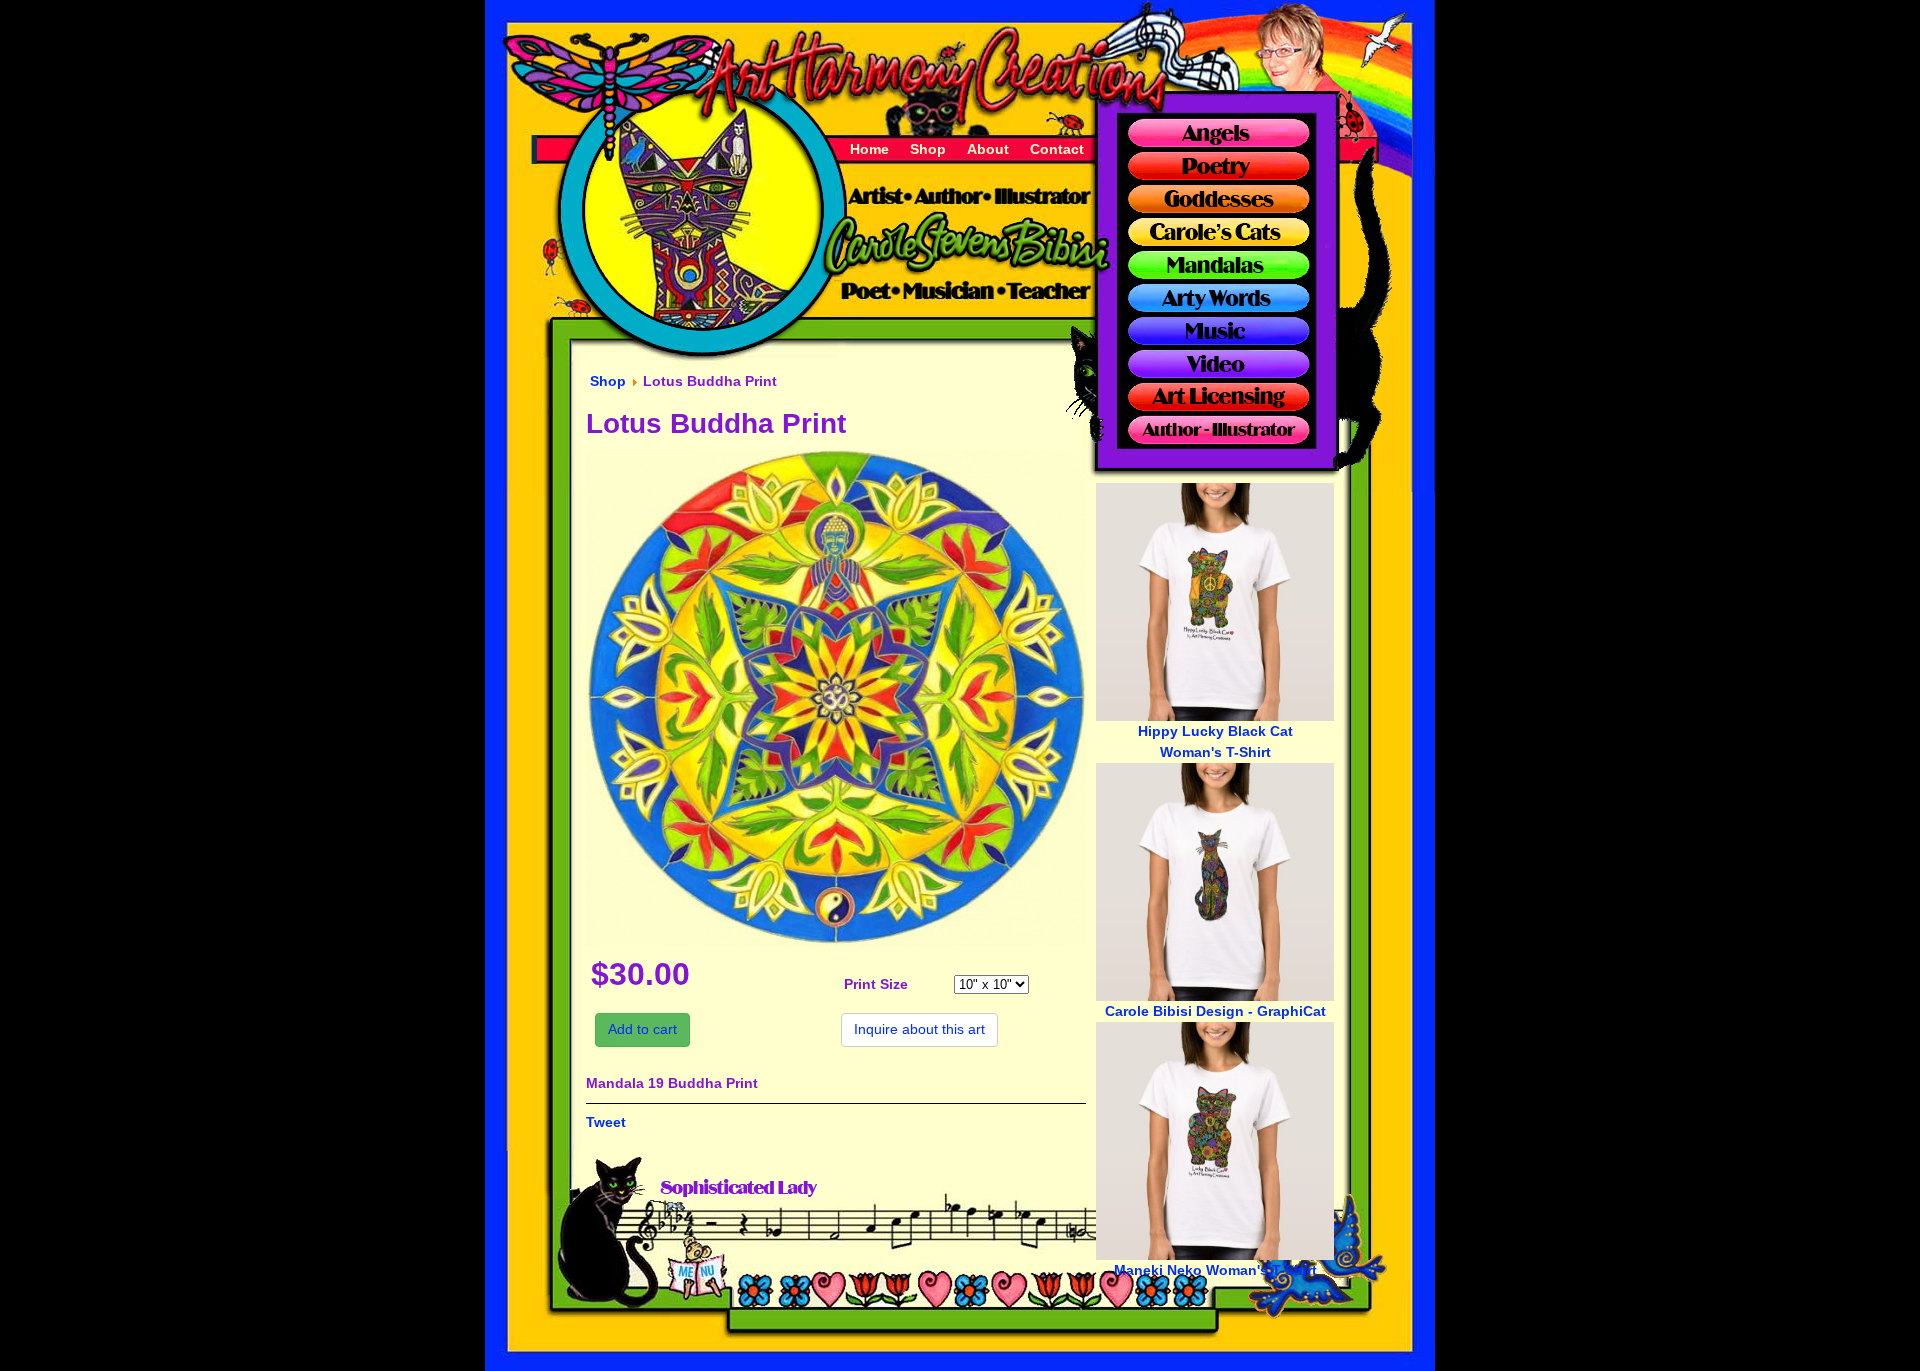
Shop (928, 149)
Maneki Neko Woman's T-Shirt (1215, 1270)
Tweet (606, 1122)
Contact (1057, 149)
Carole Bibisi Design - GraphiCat (1215, 1011)
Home (869, 149)
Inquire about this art (919, 1029)
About (988, 149)
